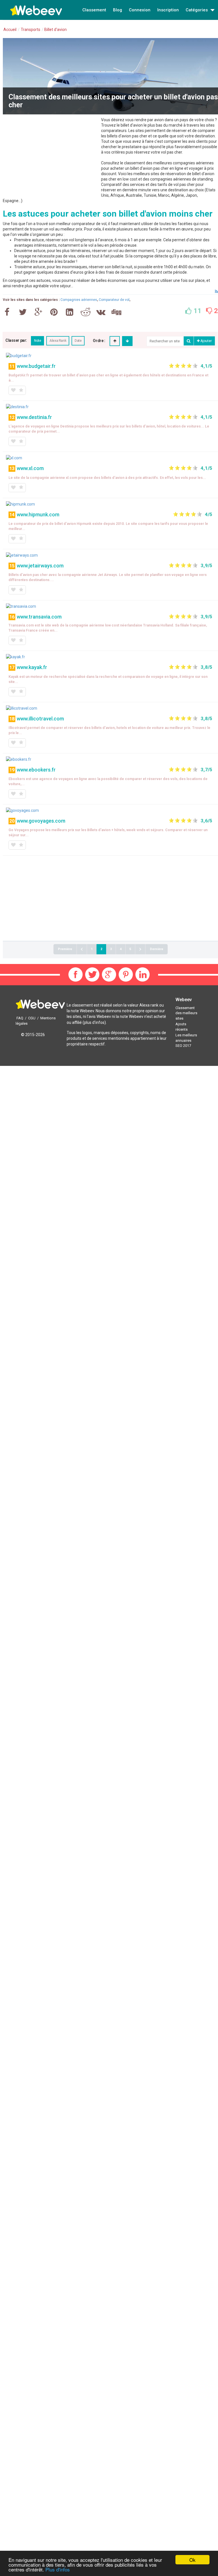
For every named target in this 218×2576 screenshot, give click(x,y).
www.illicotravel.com (40, 719)
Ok (192, 2560)
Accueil (10, 30)
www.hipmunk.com (38, 514)
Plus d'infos (58, 2569)
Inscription (168, 10)
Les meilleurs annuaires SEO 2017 (186, 1040)
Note (37, 341)
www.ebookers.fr (36, 770)
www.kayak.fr (32, 667)
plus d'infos (94, 1022)
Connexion (140, 10)
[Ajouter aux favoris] (13, 390)
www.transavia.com (39, 617)
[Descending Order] (127, 341)
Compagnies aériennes (79, 300)
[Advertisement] (51, 157)
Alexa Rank (58, 341)
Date (78, 341)
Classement (94, 10)
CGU (32, 1018)
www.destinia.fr (34, 417)
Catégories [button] (197, 10)
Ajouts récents (182, 1027)
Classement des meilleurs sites (186, 1013)
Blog (118, 10)
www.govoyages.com (41, 821)
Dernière (157, 949)
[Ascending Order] (115, 341)
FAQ (20, 1018)
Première (65, 949)
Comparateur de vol (114, 300)
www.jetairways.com (40, 566)
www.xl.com (30, 468)
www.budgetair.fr (36, 366)
